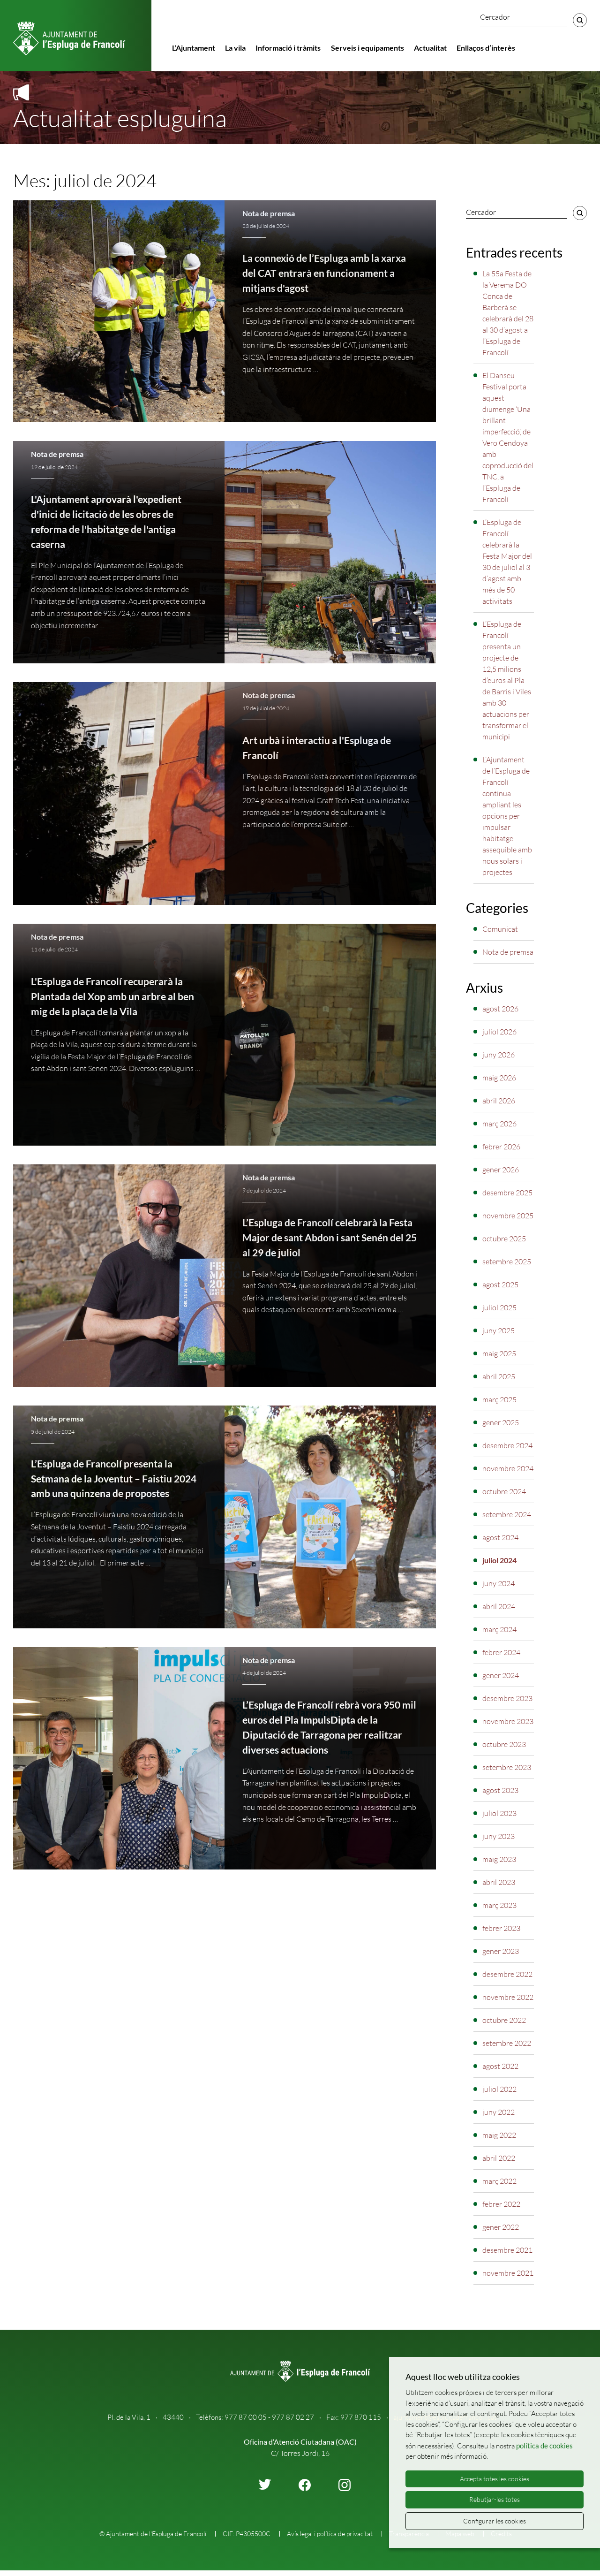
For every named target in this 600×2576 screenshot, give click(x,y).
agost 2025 (500, 1284)
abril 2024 (499, 1606)
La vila (235, 48)
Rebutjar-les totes (495, 2499)
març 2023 (499, 1905)
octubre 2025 (504, 1239)
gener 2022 (501, 2227)
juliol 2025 (499, 1307)
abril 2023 (499, 1882)
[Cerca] (580, 20)
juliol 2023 (499, 1813)
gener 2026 (501, 1170)
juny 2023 (499, 1836)
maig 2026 (499, 1078)
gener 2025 (501, 1422)
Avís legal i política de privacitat (330, 2534)
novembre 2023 (508, 1721)
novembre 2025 (508, 1216)
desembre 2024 (507, 1445)
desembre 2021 (507, 2250)
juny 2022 (499, 2112)
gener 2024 (501, 1675)
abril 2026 (499, 1101)
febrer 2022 (501, 2204)
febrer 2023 (501, 1928)
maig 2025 (499, 1353)
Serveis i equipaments (367, 48)
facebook (305, 2485)
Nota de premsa (269, 213)
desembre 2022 (507, 1974)
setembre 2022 (507, 2043)
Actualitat (430, 48)
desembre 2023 (507, 1698)
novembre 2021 (508, 2273)
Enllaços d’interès (486, 48)
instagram (345, 2485)
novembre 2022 (508, 1997)
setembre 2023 (507, 1767)
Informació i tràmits (288, 48)
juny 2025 (499, 1330)
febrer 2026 (501, 1147)
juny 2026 (499, 1055)
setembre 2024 (507, 1514)
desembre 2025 (507, 1193)
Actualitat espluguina (120, 118)
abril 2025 (499, 1376)
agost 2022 (500, 2066)
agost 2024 (500, 1537)
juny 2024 (499, 1583)
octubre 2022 (504, 2020)
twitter (265, 2484)
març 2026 (499, 1124)
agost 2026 (500, 1009)
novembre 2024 (508, 1468)
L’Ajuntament (194, 48)
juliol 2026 (499, 1032)
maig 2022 (499, 2135)
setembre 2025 (507, 1261)
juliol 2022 (499, 2089)
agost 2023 (500, 1790)
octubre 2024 (504, 1491)
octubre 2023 (504, 1744)
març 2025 (499, 1399)
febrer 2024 (501, 1652)
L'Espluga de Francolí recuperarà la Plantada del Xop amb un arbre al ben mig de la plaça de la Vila (112, 996)
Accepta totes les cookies (495, 2479)
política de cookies (544, 2446)
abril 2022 (499, 2158)
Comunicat (500, 929)
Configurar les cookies (495, 2521)
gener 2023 (501, 1951)
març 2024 (499, 1629)
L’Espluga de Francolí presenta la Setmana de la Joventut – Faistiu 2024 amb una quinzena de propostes (114, 1479)
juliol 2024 (499, 1560)
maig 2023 (499, 1859)
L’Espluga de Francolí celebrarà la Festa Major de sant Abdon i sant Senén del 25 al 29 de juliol (330, 1238)
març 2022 (499, 2181)
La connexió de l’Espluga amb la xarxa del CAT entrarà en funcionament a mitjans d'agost (324, 273)
